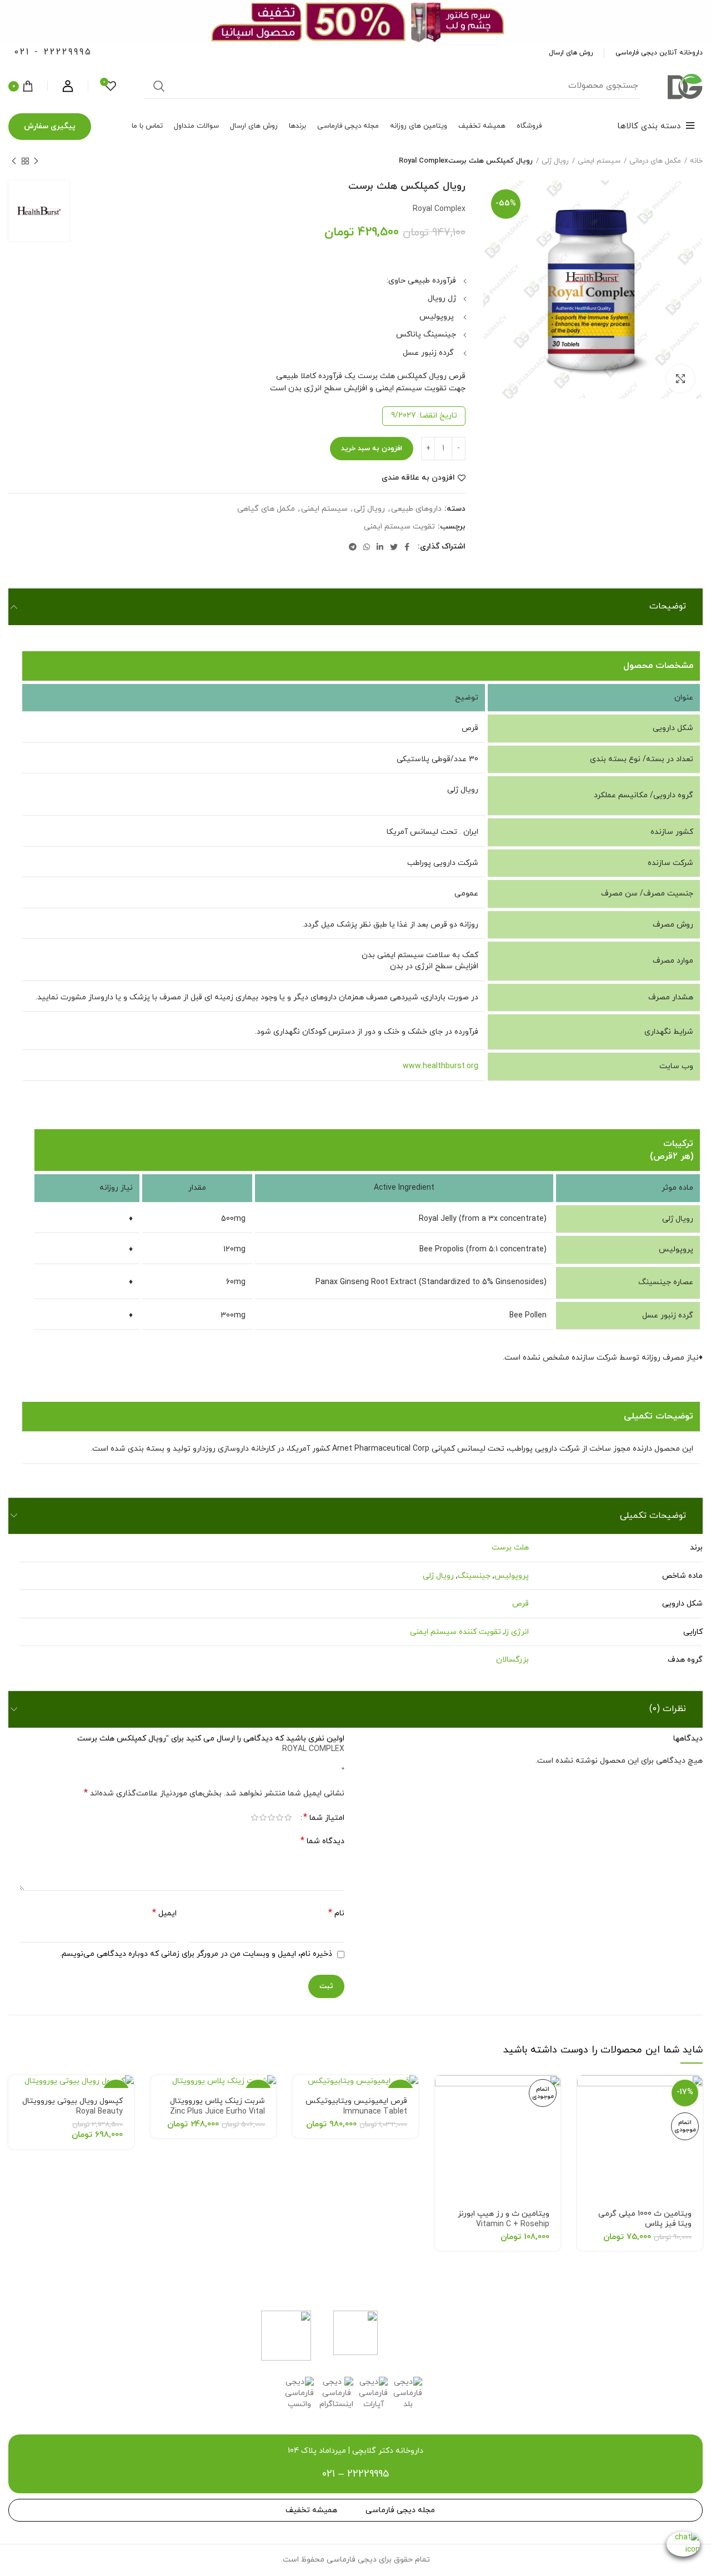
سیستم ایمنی (599, 161)
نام (336, 1913)
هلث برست (510, 1548)
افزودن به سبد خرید (372, 449)
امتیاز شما (324, 1818)
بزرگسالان (512, 1660)
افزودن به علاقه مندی (418, 478)
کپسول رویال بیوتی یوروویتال (72, 2106)
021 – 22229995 (355, 2474)
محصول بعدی (14, 161)
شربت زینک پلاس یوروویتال (217, 2106)
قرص (520, 1604)
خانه (696, 161)
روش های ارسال (571, 53)
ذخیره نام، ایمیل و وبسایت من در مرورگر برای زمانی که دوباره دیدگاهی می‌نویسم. (196, 1954)
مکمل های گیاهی (266, 509)
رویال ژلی (555, 161)
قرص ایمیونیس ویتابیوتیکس (356, 2106)
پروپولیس (512, 1576)
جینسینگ (474, 1576)
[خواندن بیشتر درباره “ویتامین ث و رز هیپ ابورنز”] (443, 2093)
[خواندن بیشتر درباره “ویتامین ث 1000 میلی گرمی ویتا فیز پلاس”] (585, 2093)
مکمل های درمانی (655, 161)
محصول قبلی (36, 161)
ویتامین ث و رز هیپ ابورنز (504, 2219)
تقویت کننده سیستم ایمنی (455, 1632)
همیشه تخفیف (311, 2510)
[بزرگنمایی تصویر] (680, 379)
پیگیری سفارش (50, 126)
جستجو (159, 86)
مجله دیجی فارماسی (400, 2510)
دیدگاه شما (322, 1841)
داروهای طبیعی (416, 509)
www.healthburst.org (440, 1066)
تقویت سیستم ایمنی (399, 527)
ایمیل (164, 1913)
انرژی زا (517, 1632)
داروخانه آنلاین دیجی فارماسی (659, 53)
